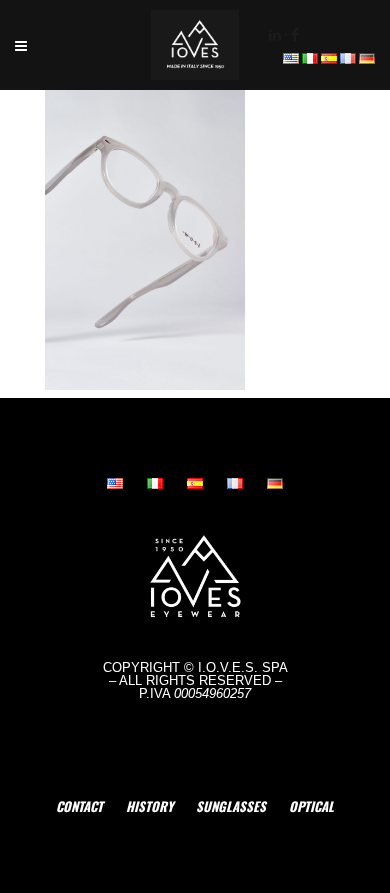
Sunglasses (231, 806)
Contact (79, 806)
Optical (311, 806)
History (149, 806)
